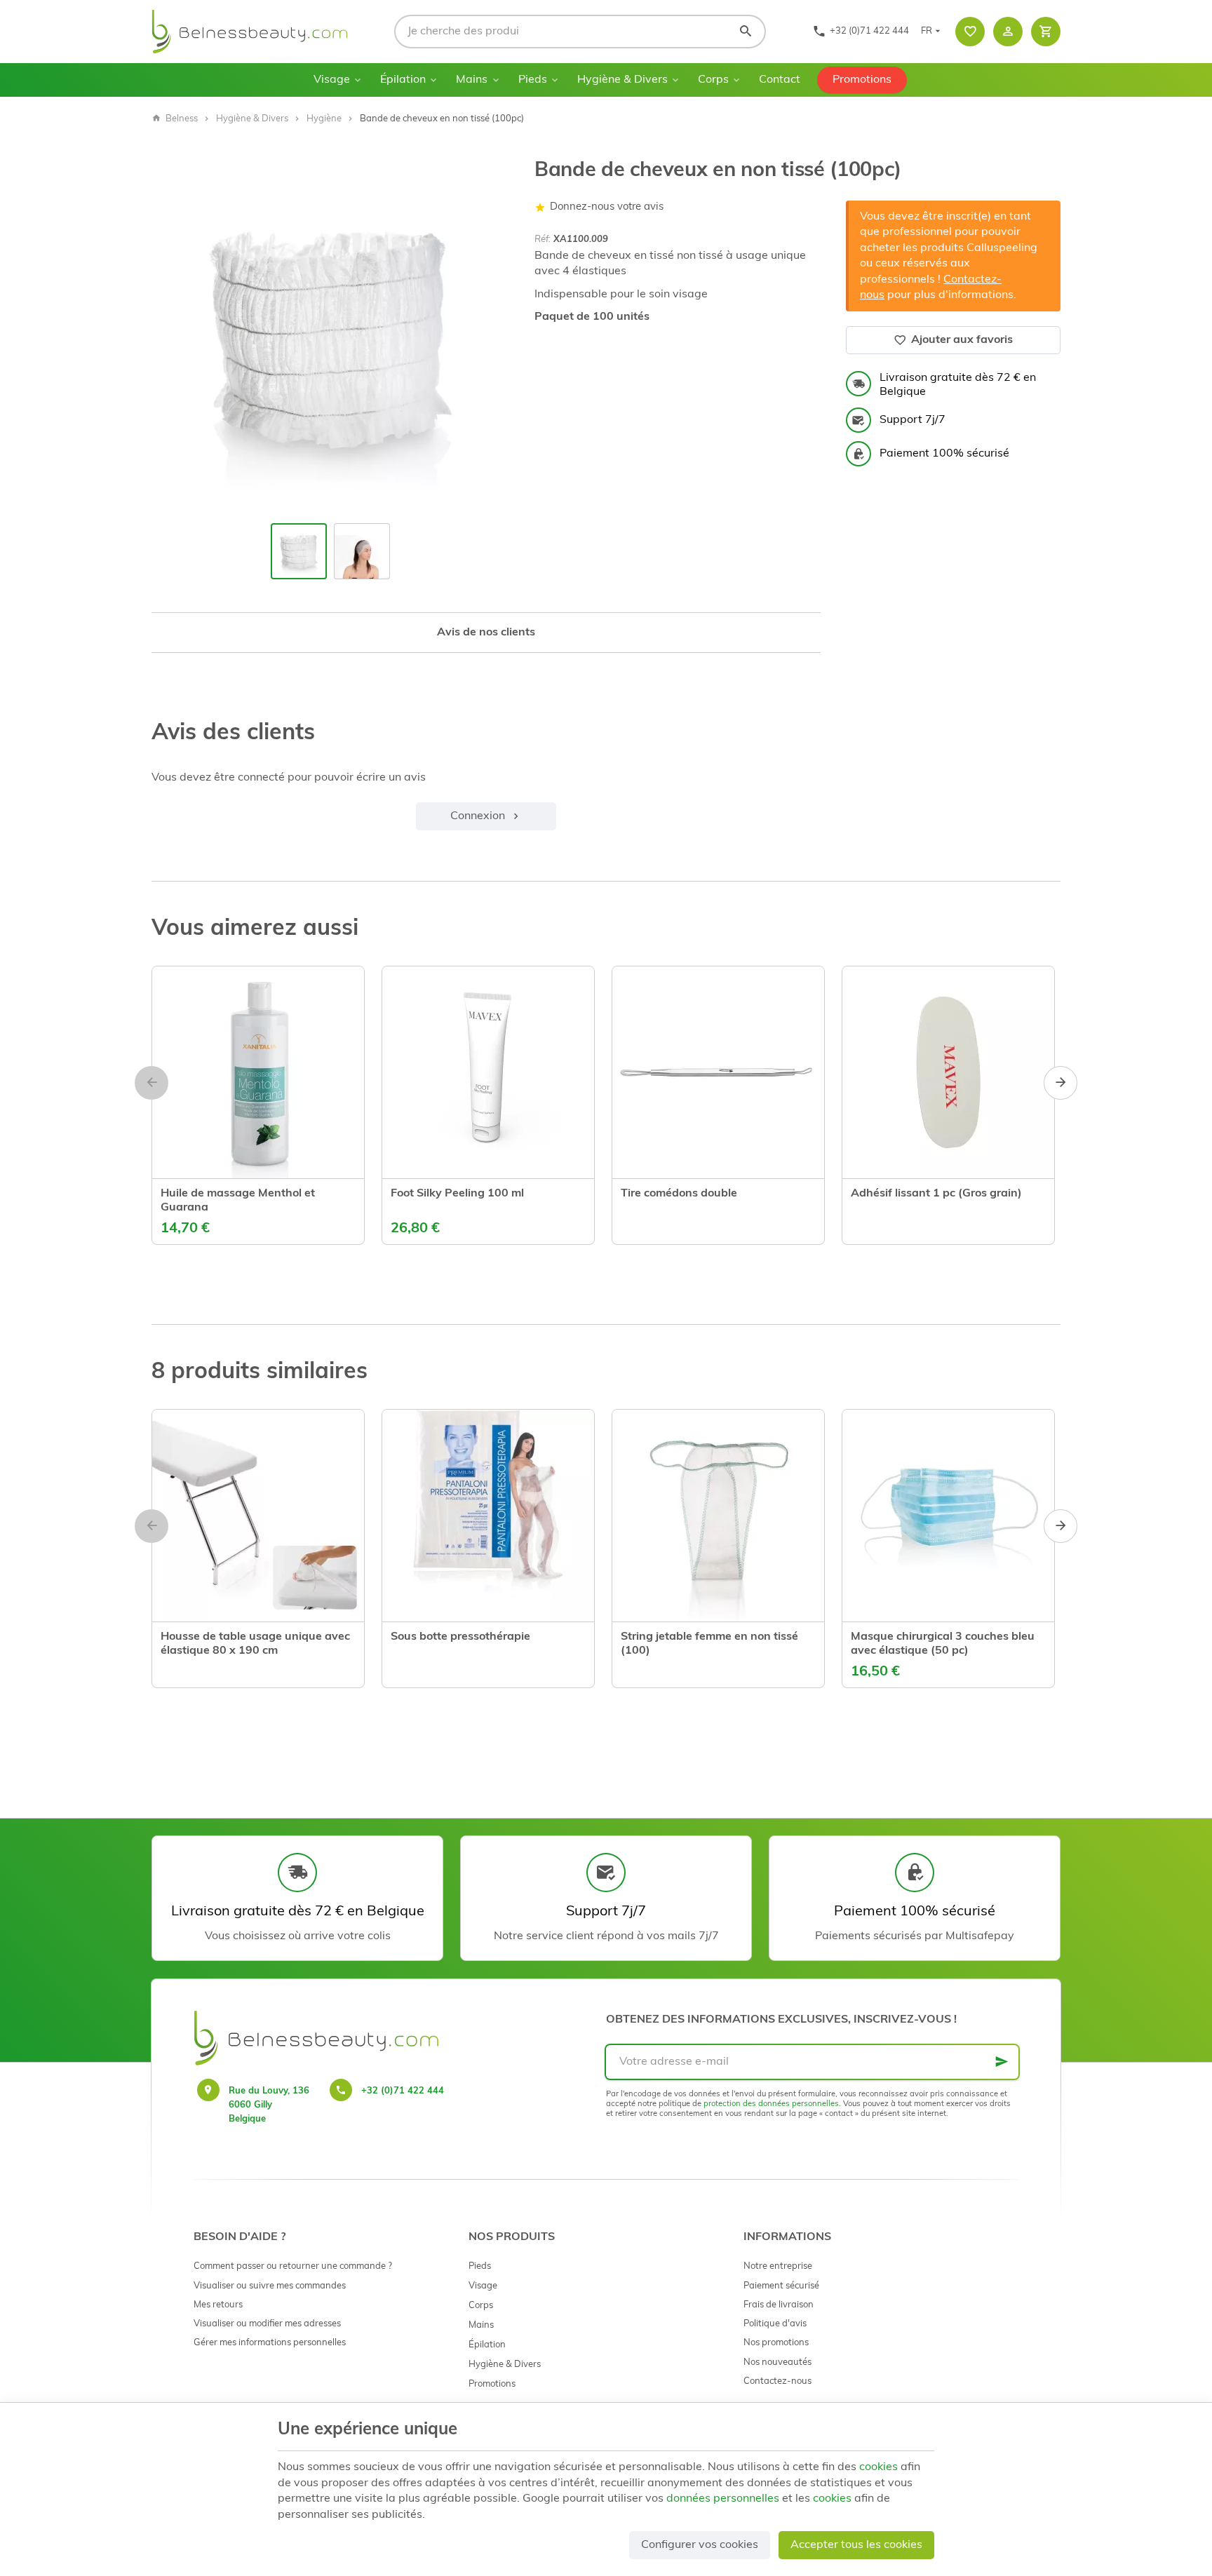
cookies (878, 2467)
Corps (713, 80)
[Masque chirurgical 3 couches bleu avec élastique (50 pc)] (948, 1516)
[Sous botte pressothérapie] (488, 1516)
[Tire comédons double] (718, 1072)
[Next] (487, 337)
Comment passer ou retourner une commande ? (293, 2266)
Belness (182, 119)
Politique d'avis (775, 2324)
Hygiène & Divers (622, 80)
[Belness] (250, 32)
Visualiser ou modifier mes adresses (267, 2324)
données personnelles (723, 2499)
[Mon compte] (1008, 32)
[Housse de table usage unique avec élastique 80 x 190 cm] (258, 1516)
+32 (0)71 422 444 (403, 2091)
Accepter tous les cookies (856, 2545)
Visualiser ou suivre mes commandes (270, 2286)
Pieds (533, 80)
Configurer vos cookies (700, 2545)
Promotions (862, 80)
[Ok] (1002, 2062)
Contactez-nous (777, 2381)
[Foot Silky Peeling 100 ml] (488, 1072)
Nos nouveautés (777, 2362)
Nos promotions (776, 2343)
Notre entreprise (778, 2266)
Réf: (543, 240)
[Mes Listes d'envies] (970, 32)
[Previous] (174, 337)
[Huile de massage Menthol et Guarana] (258, 1072)
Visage (332, 80)
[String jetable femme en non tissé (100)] (718, 1516)
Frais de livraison (779, 2305)
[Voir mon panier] (1046, 32)
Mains (472, 80)
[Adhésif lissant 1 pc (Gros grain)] (948, 1072)
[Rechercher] (746, 32)
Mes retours (218, 2305)
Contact (780, 80)
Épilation (403, 80)
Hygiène (324, 119)
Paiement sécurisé (781, 2286)
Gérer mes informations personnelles (270, 2343)
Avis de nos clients (486, 633)
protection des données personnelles (771, 2104)
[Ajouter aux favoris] (175, 1215)
